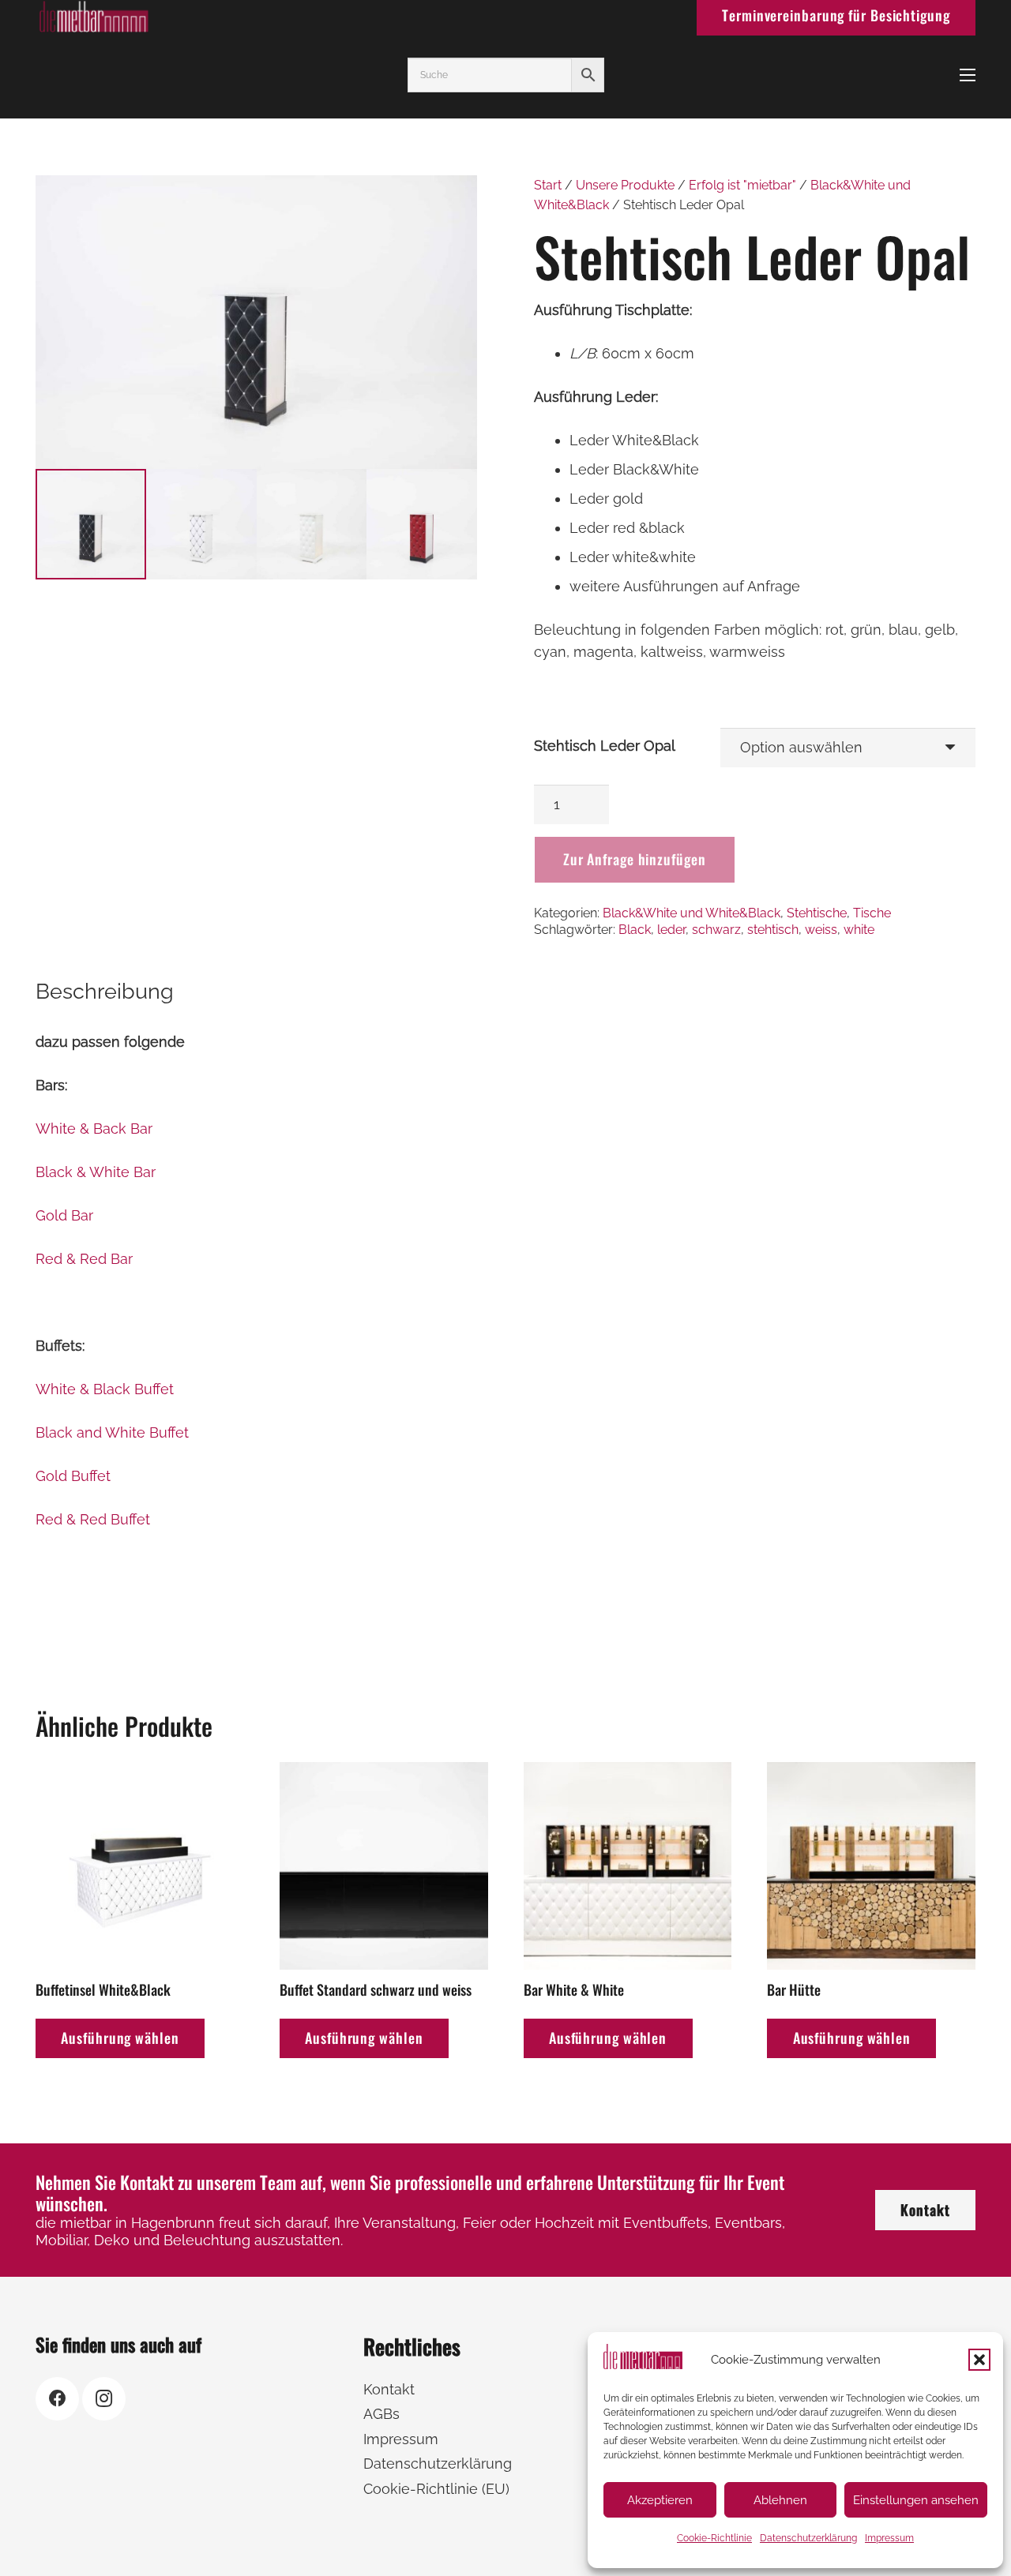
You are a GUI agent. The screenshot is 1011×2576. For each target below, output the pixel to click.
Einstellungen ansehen (916, 2500)
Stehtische (817, 913)
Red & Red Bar (84, 1259)
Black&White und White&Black (692, 913)
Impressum (889, 2538)
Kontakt (389, 2389)
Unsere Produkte (625, 185)
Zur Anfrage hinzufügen (635, 859)
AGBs (381, 2414)
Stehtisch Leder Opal (605, 746)
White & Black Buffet (105, 1389)
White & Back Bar (94, 1129)
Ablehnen (780, 2500)
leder (671, 930)
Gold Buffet (73, 1476)
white (859, 930)
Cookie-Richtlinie (714, 2538)
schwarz (716, 930)
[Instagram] (104, 2399)
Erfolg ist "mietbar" (742, 185)
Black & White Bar (96, 1172)
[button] (979, 2360)
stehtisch (773, 930)
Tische (872, 913)
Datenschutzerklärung (808, 2538)
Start (548, 185)
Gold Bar (64, 1215)
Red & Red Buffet (93, 1519)
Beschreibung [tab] (105, 991)
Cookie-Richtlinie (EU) (436, 2489)
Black (635, 930)
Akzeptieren (660, 2500)
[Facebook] (57, 2399)
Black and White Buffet (112, 1432)
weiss (821, 930)
